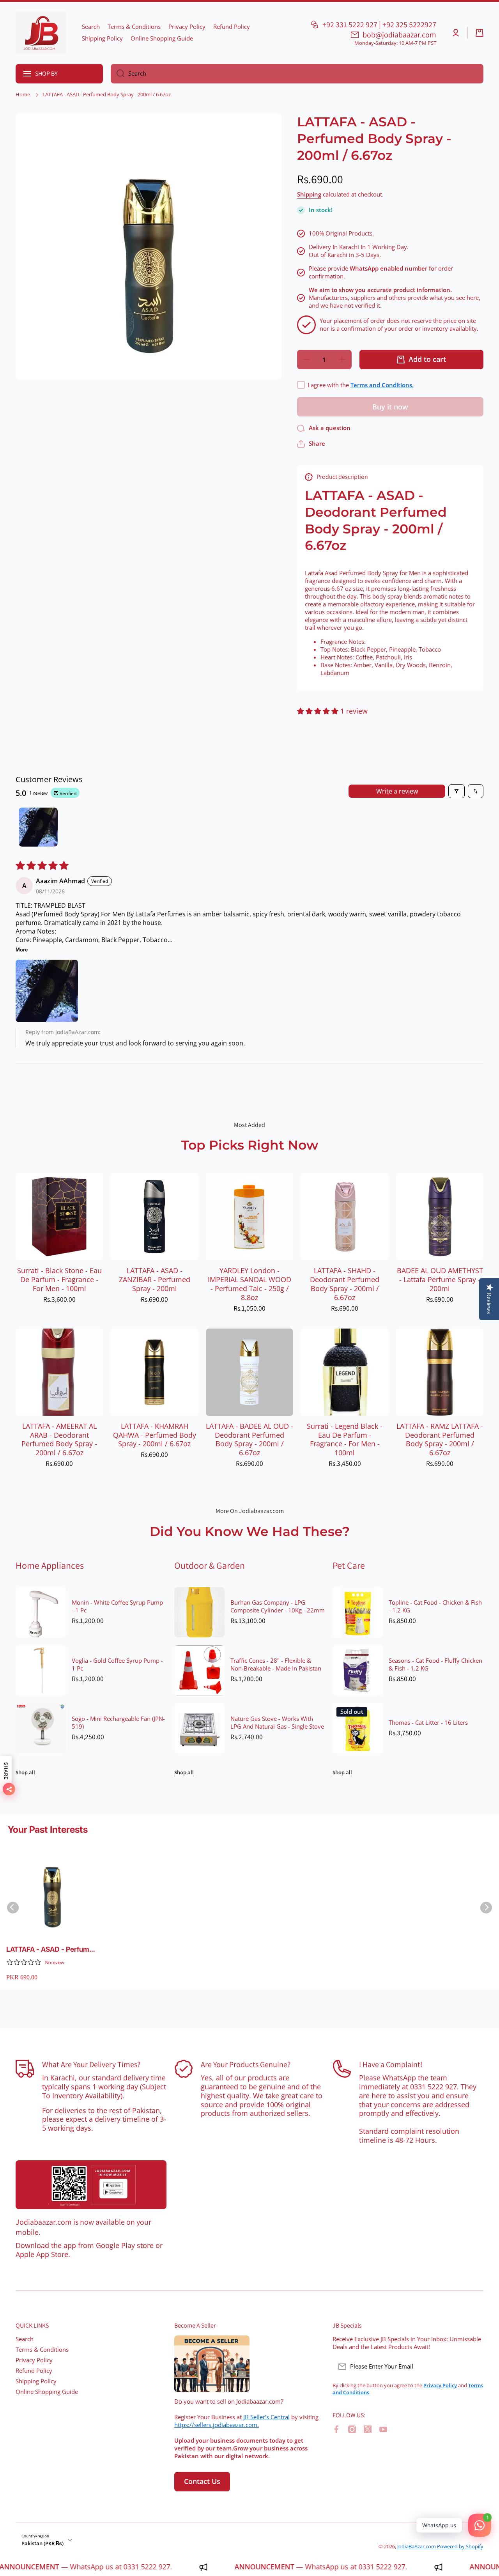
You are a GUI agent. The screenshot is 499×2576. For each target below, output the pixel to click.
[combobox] (297, 74)
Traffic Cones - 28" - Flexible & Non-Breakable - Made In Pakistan (276, 1665)
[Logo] (41, 33)
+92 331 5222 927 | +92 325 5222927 (379, 25)
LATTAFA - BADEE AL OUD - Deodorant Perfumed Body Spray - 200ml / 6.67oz (249, 1440)
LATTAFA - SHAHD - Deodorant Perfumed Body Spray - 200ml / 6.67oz (345, 1284)
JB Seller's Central (266, 2417)
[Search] (118, 74)
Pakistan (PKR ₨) (42, 2543)
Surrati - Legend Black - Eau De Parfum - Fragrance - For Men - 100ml (345, 1440)
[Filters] (457, 791)
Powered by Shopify (460, 2546)
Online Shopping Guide (47, 2392)
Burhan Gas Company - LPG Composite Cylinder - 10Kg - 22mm (278, 1607)
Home (23, 95)
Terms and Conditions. (382, 385)
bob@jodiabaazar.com (399, 35)
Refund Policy (34, 2371)
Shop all (25, 1773)
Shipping (309, 195)
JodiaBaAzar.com (417, 2546)
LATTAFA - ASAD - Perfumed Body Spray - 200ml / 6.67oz (52, 1950)
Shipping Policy (36, 2381)
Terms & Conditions (42, 2350)
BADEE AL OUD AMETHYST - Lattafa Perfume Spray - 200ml (440, 1280)
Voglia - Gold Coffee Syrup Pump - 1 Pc (117, 1665)
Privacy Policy (34, 2360)
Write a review (397, 791)
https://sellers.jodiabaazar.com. (217, 2425)
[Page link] (91, 2185)
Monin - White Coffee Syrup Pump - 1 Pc (117, 1607)
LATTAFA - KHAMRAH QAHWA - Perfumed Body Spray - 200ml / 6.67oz (155, 1435)
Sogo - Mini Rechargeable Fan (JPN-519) (118, 1723)
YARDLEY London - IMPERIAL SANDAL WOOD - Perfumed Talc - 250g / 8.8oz (249, 1284)
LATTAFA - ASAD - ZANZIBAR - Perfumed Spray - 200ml (155, 1280)
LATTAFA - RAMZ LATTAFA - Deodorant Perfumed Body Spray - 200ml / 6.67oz (440, 1440)
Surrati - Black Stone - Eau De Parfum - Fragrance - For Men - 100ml (59, 1280)
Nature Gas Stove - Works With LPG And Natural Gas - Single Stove (277, 1723)
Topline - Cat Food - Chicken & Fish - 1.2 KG (435, 1607)
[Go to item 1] (38, 827)
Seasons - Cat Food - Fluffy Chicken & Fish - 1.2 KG (435, 1665)
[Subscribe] (474, 2367)
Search (25, 2339)
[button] (480, 33)
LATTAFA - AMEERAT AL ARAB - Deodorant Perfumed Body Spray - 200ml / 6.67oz (59, 1440)
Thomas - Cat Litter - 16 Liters (428, 1723)
